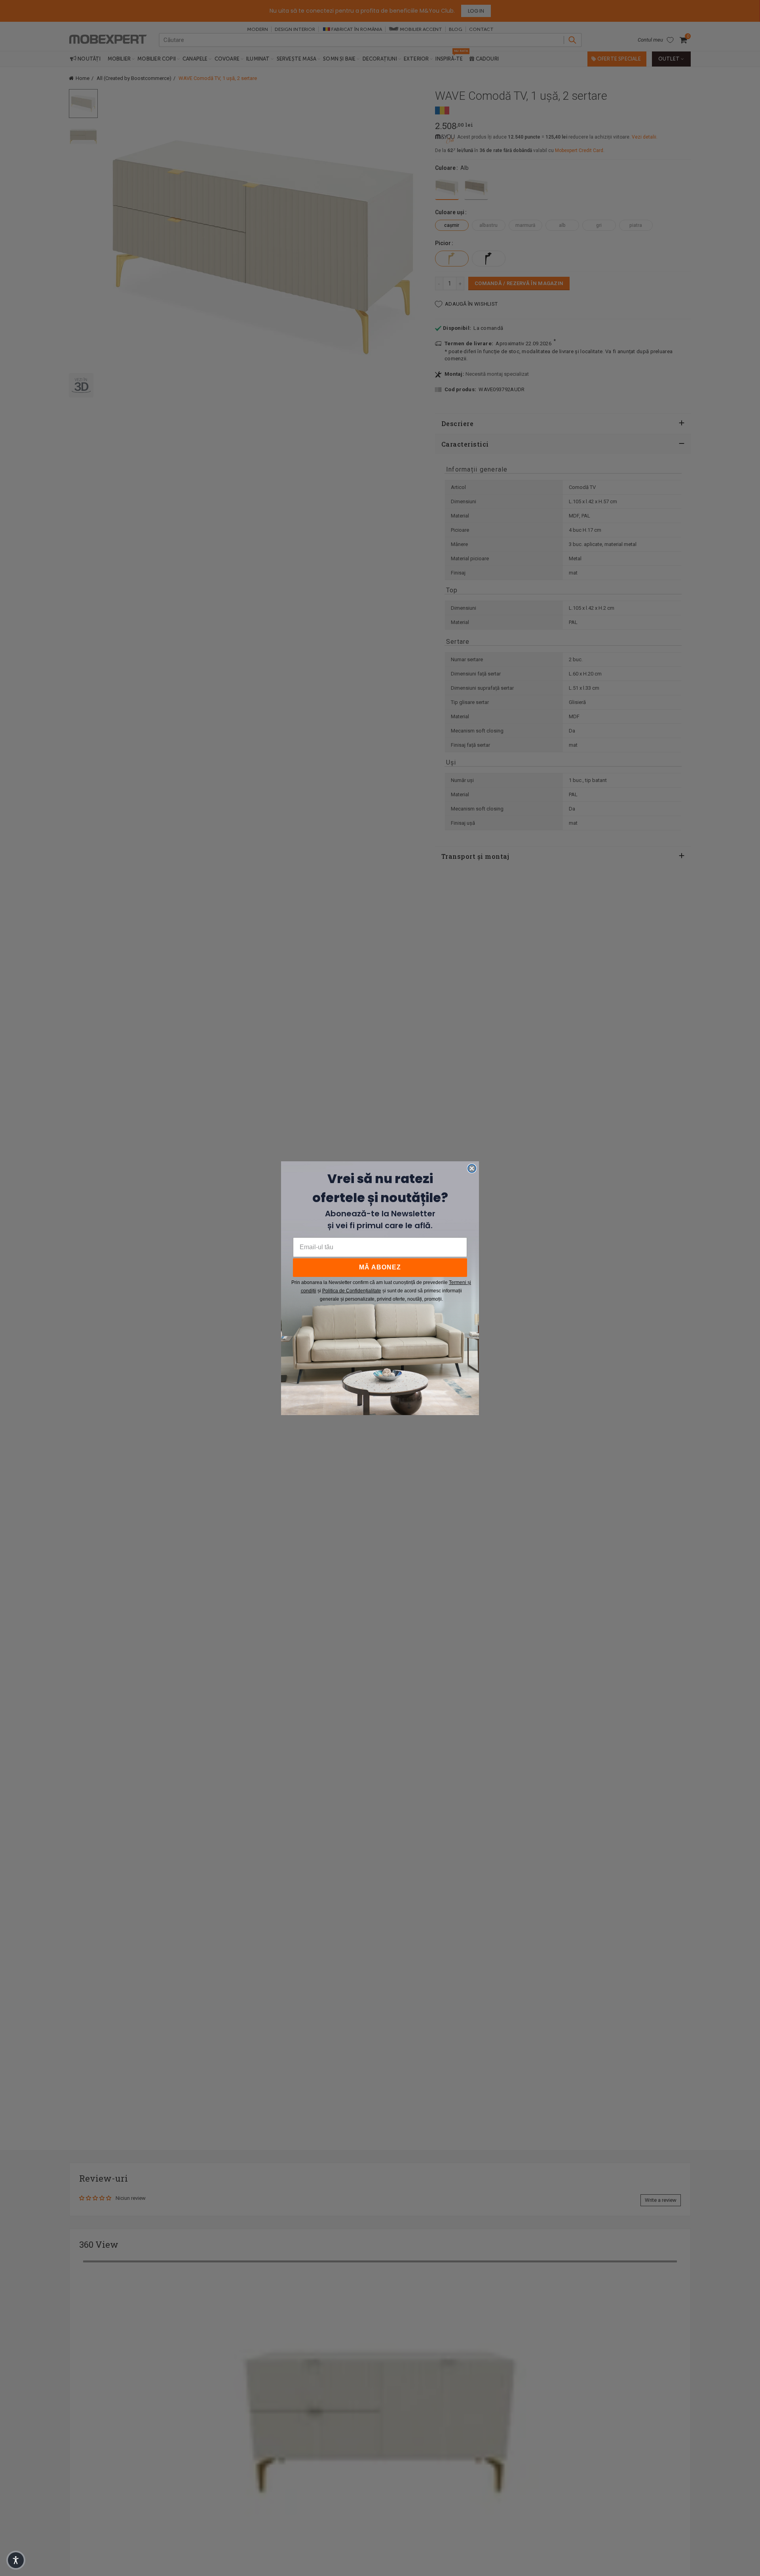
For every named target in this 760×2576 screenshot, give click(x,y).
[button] (16, 2560)
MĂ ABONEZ (380, 1267)
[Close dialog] (472, 1168)
